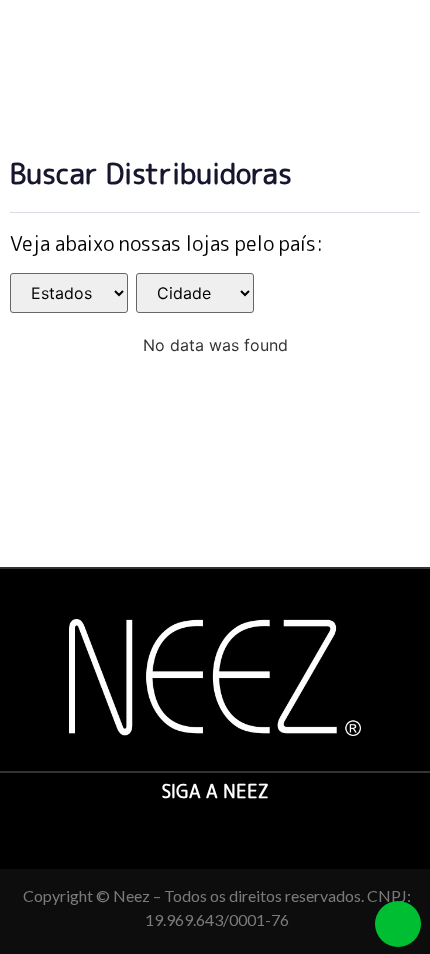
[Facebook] (192, 827)
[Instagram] (215, 827)
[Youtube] (238, 827)
